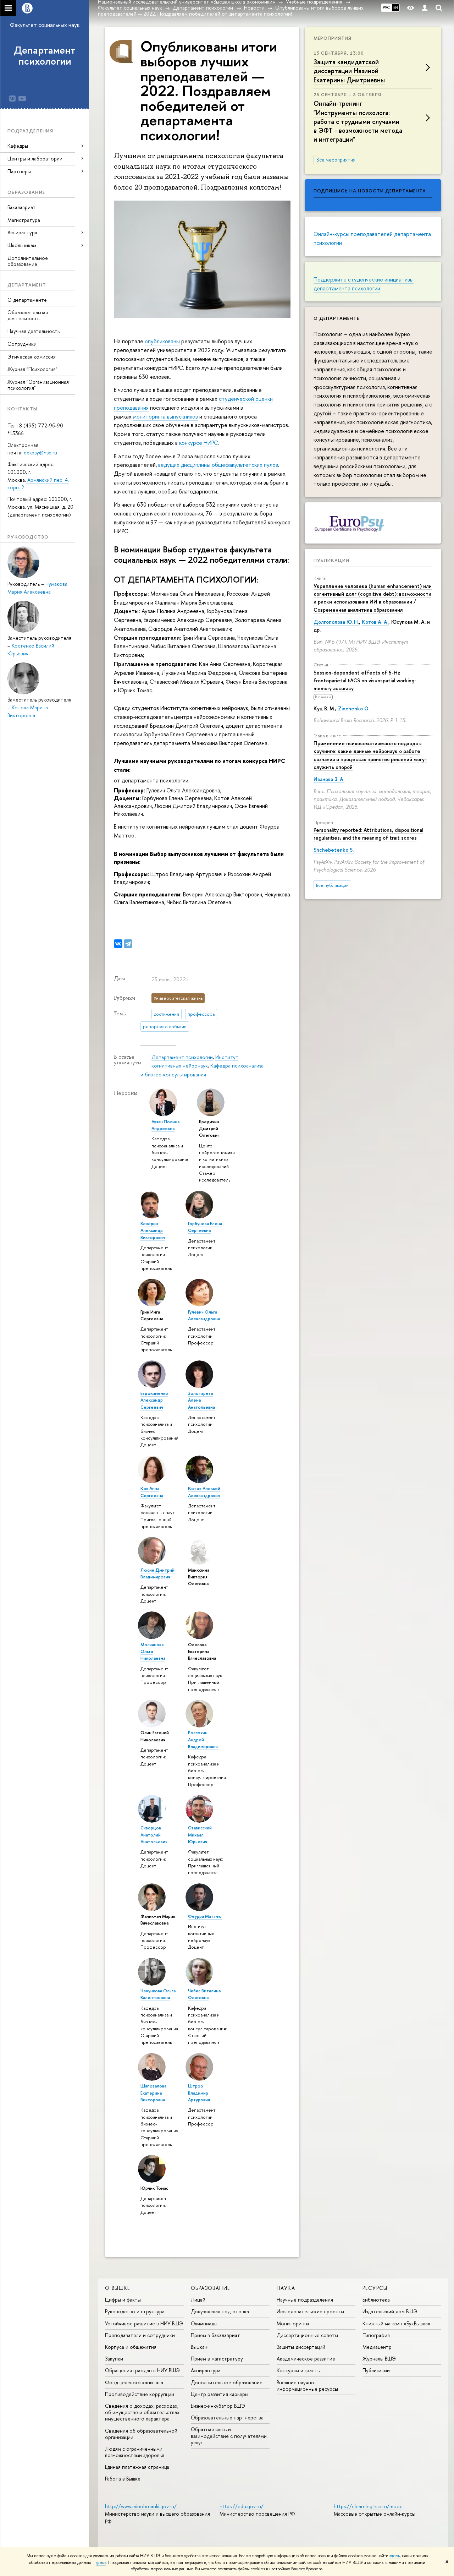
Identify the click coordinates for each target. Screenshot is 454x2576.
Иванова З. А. (329, 779)
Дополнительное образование (28, 261)
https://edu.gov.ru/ (242, 2506)
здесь (395, 2556)
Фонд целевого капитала (134, 2382)
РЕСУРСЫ (375, 2288)
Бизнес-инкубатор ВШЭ (218, 2406)
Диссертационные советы (307, 2335)
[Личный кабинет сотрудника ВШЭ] (425, 8)
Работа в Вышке (123, 2479)
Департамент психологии (45, 56)
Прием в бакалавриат (215, 2335)
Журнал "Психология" (32, 369)
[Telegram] (128, 944)
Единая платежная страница (137, 2467)
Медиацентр (377, 2347)
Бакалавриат (22, 207)
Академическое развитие (306, 2359)
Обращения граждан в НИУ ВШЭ (142, 2370)
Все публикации (332, 885)
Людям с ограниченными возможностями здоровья (135, 2452)
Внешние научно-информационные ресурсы (307, 2386)
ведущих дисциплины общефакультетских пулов (218, 465)
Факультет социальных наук (45, 25)
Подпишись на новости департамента (370, 191)
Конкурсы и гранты (299, 2370)
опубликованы (162, 341)
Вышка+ (200, 2347)
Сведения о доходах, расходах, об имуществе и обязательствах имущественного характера (142, 2412)
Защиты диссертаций (301, 2347)
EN (396, 7)
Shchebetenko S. (334, 850)
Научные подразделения (305, 2300)
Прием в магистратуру (217, 2359)
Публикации (331, 560)
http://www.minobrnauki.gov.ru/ (141, 2506)
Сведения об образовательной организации (141, 2434)
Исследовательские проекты (310, 2311)
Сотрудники (22, 344)
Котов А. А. (375, 622)
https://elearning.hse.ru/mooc (368, 2506)
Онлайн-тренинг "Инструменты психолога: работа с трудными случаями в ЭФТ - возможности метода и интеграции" (358, 121)
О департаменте (27, 300)
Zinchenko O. (354, 708)
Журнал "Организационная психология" (38, 385)
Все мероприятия (336, 160)
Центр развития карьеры (220, 2394)
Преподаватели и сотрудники (140, 2335)
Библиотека (376, 2300)
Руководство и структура (135, 2311)
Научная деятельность (34, 331)
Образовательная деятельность (28, 315)
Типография (376, 2335)
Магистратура (24, 220)
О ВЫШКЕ (118, 2288)
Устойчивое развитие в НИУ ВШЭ (144, 2323)
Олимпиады (204, 2323)
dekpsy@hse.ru (40, 452)
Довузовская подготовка (220, 2311)
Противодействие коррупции (140, 2394)
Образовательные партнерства (227, 2417)
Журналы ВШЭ (379, 2359)
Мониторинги (293, 2323)
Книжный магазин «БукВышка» (397, 2323)
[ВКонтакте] (118, 944)
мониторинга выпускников (165, 416)
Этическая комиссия (32, 357)
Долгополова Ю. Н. (336, 622)
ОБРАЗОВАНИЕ (210, 2288)
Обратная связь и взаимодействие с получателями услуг (229, 2436)
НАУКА (286, 2288)
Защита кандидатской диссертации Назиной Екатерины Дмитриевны (349, 71)
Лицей (198, 2300)
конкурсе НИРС (199, 443)
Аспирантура (206, 2370)
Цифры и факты (123, 2300)
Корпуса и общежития (131, 2347)
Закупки (114, 2359)
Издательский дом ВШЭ (390, 2311)
